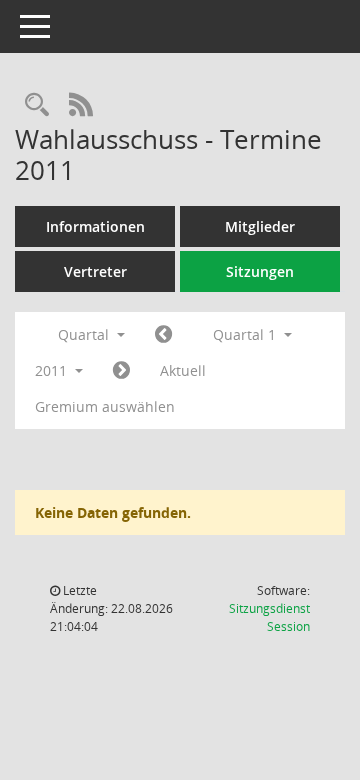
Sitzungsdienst (269, 617)
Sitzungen (260, 271)
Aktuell (183, 370)
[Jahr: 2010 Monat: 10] (163, 335)
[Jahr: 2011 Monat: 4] (121, 371)
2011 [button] (53, 370)
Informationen (95, 226)
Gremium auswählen (105, 406)
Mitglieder (260, 226)
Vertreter (95, 271)
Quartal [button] (85, 334)
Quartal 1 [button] (246, 334)
